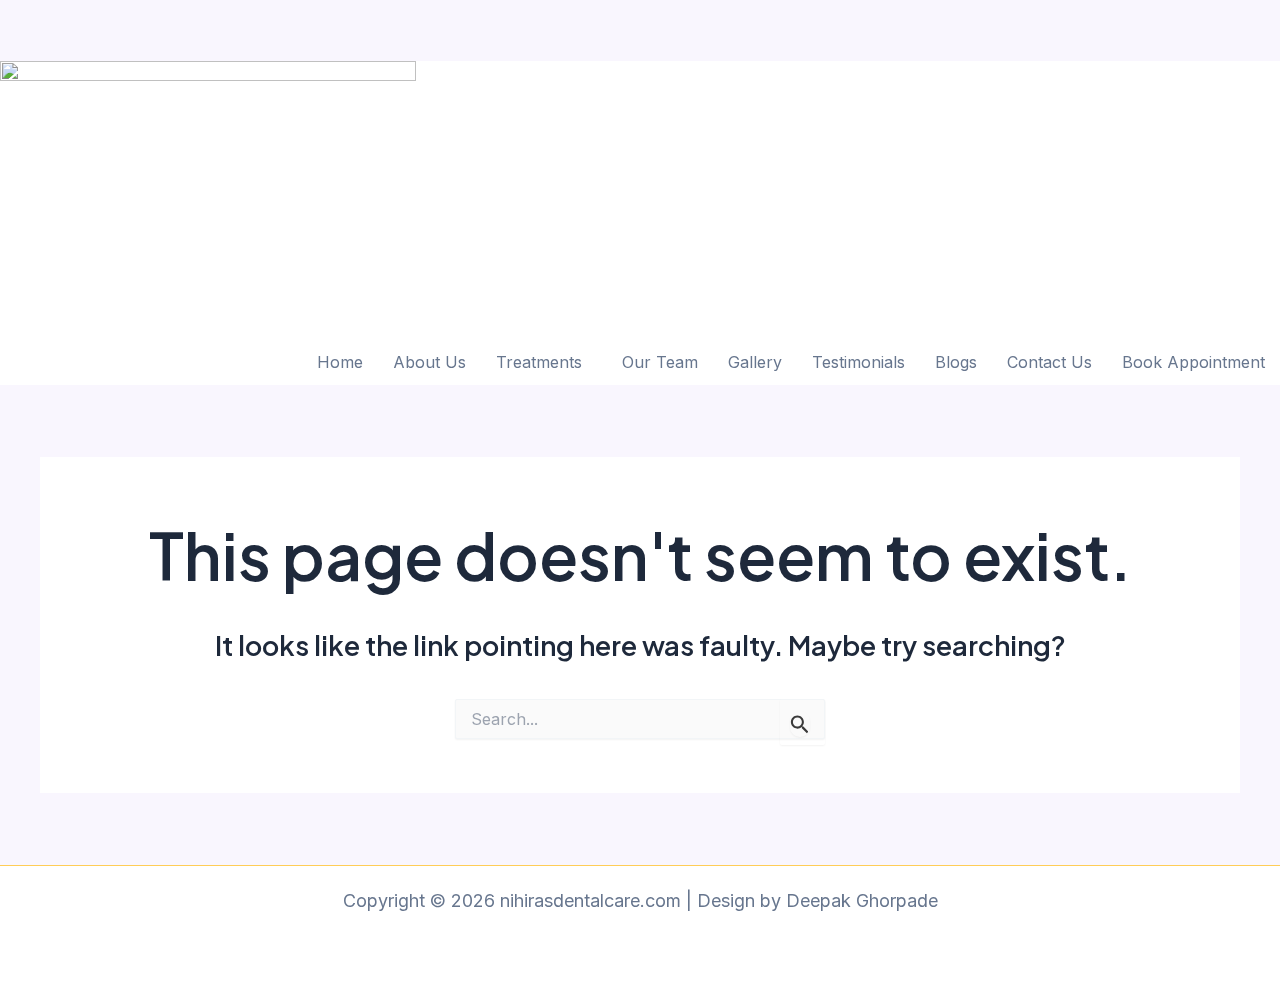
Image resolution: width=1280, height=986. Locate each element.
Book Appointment (1193, 362)
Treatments (539, 362)
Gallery (755, 362)
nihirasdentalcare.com (90, 14)
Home (340, 362)
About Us (429, 362)
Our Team (660, 362)
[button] (544, 362)
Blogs (956, 362)
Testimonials (858, 362)
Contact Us (1049, 362)
